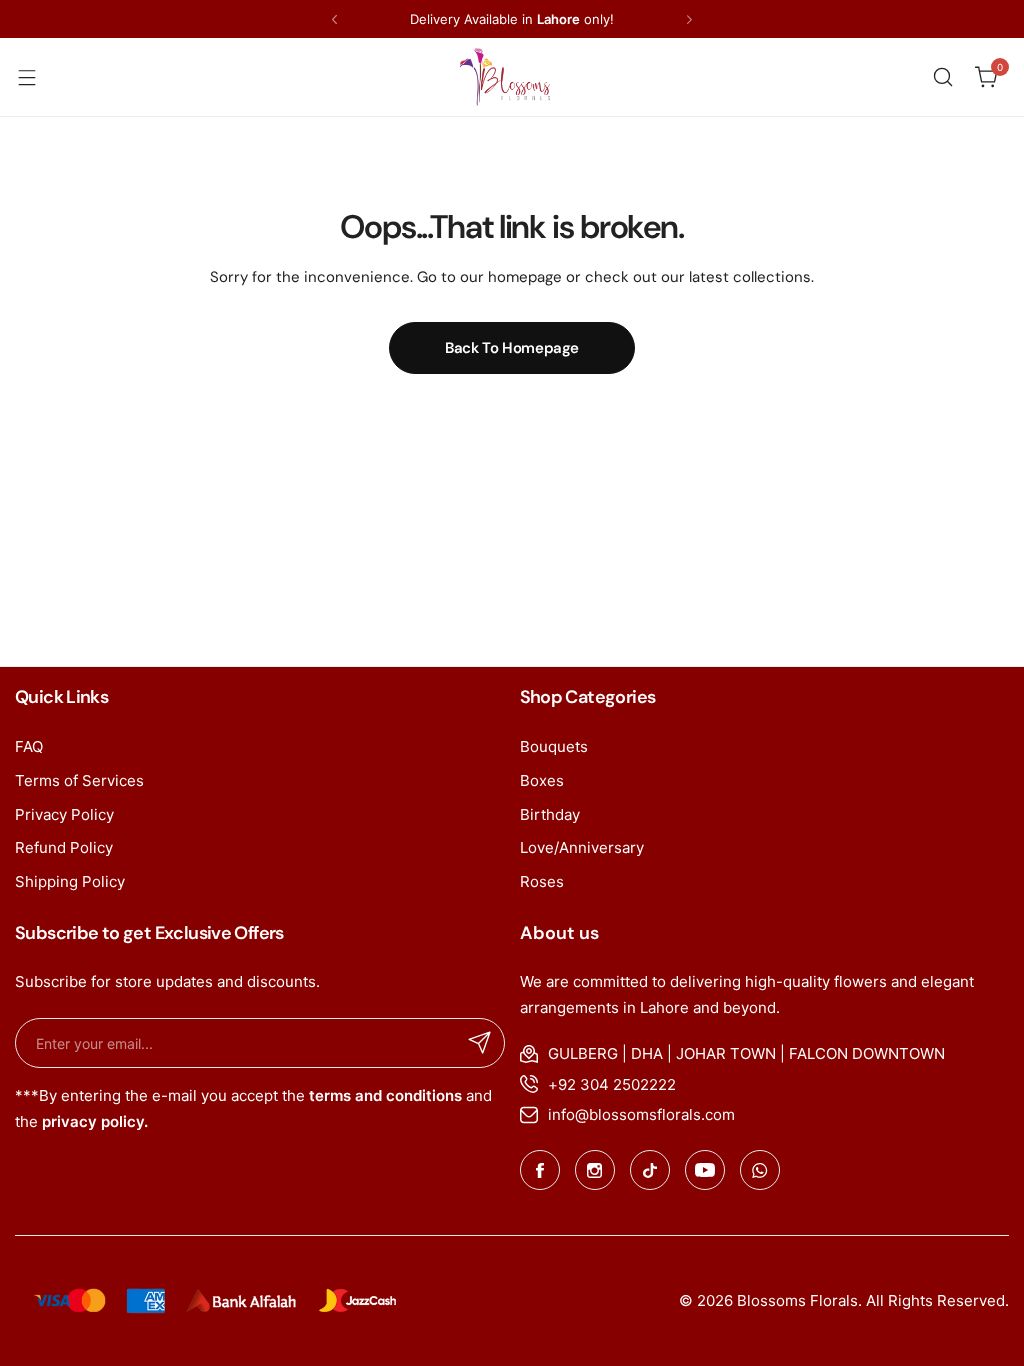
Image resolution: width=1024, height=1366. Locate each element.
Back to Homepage (512, 348)
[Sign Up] (480, 1043)
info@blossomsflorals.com (641, 1114)
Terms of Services (79, 780)
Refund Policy (64, 847)
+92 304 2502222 (612, 1084)
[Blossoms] (505, 77)
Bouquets (554, 746)
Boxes (542, 780)
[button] (334, 19)
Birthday (550, 814)
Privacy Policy (64, 814)
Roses (542, 881)
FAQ (29, 746)
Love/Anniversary (582, 847)
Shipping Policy (70, 881)
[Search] (943, 77)
